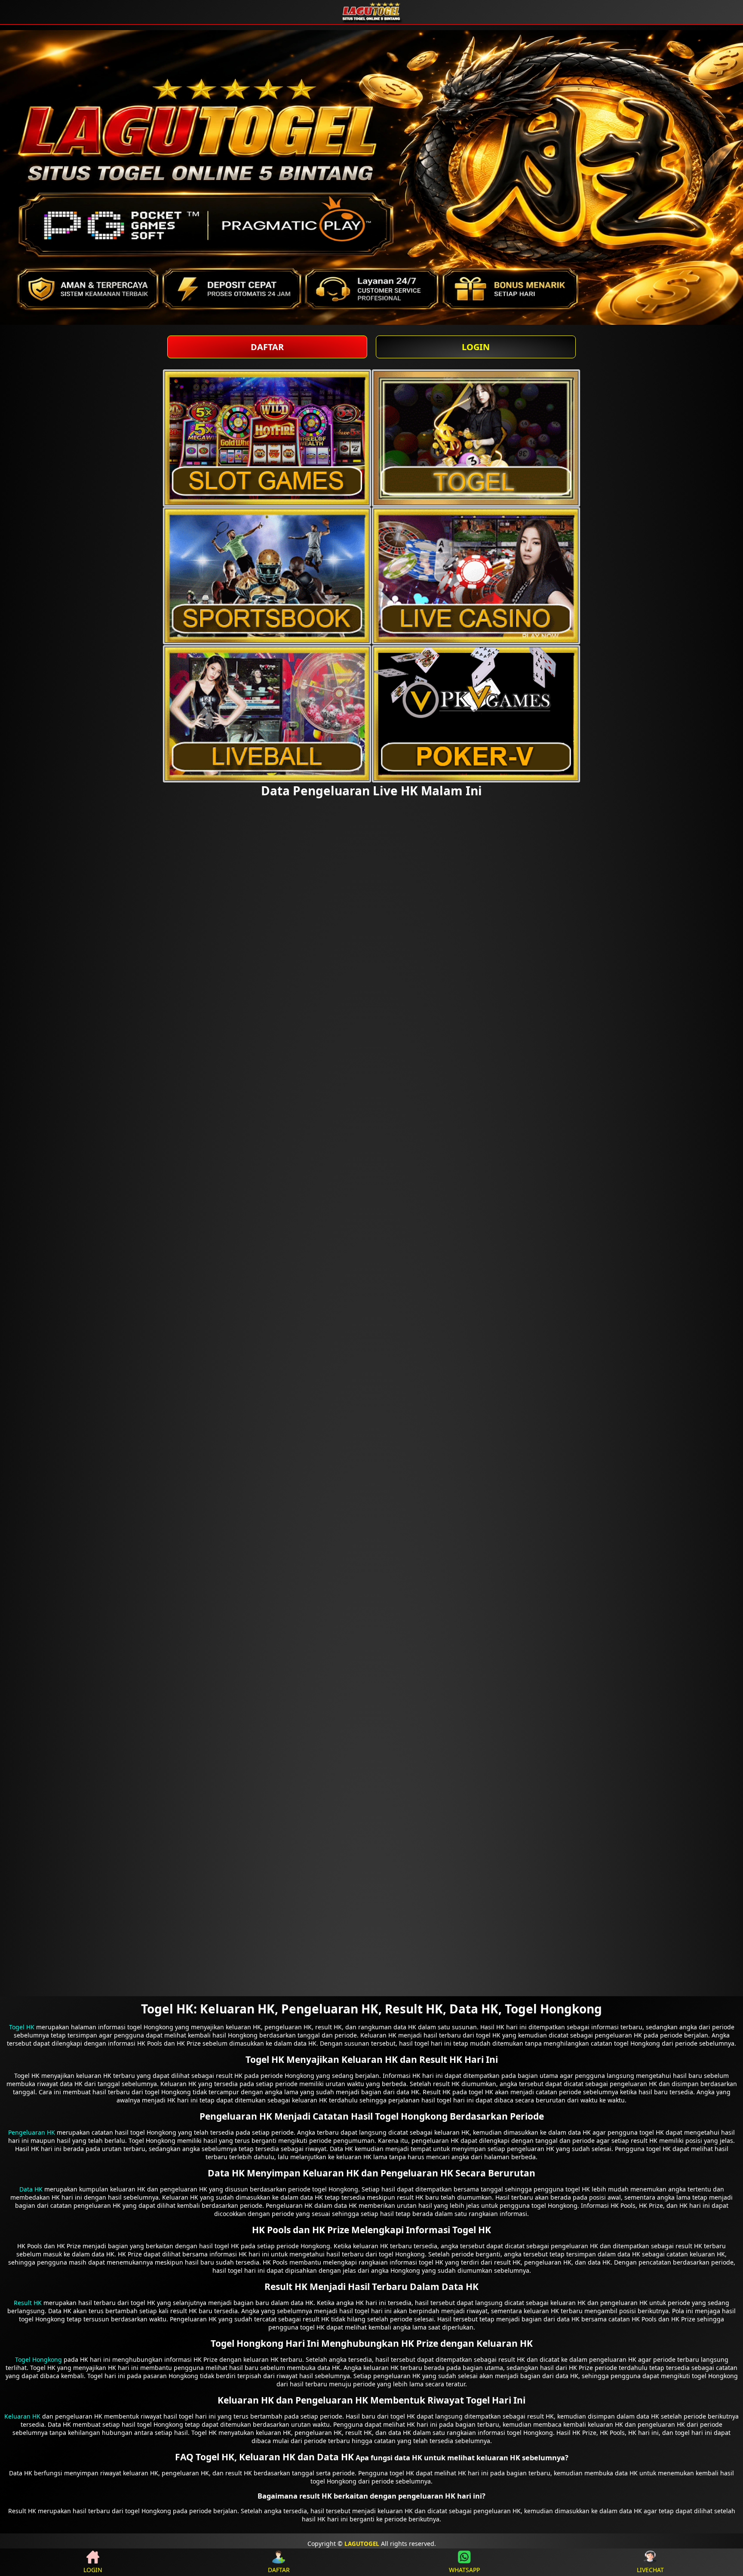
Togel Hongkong (38, 2359)
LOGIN (476, 347)
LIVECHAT (650, 2570)
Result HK (28, 2303)
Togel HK (22, 2027)
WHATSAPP (464, 2570)
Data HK (31, 2189)
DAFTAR (267, 347)
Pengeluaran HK (32, 2132)
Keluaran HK (22, 2416)
